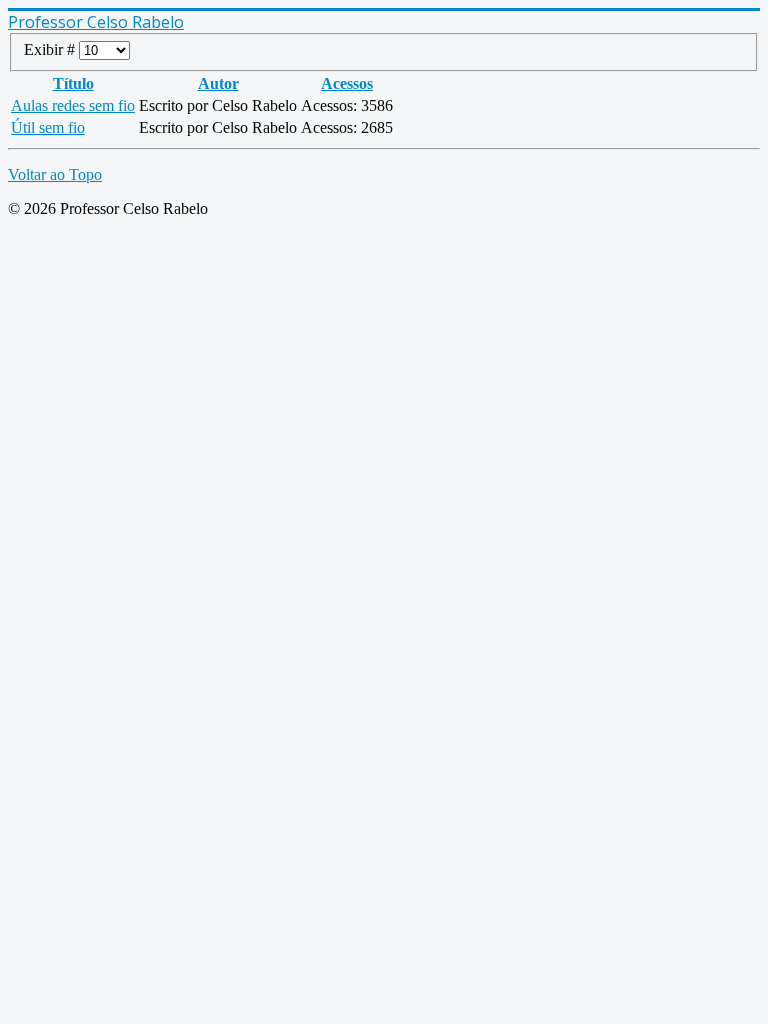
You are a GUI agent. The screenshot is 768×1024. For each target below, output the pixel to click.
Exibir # (51, 49)
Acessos (347, 83)
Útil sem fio (48, 127)
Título (73, 83)
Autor (218, 83)
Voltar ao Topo (55, 174)
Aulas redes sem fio (73, 105)
